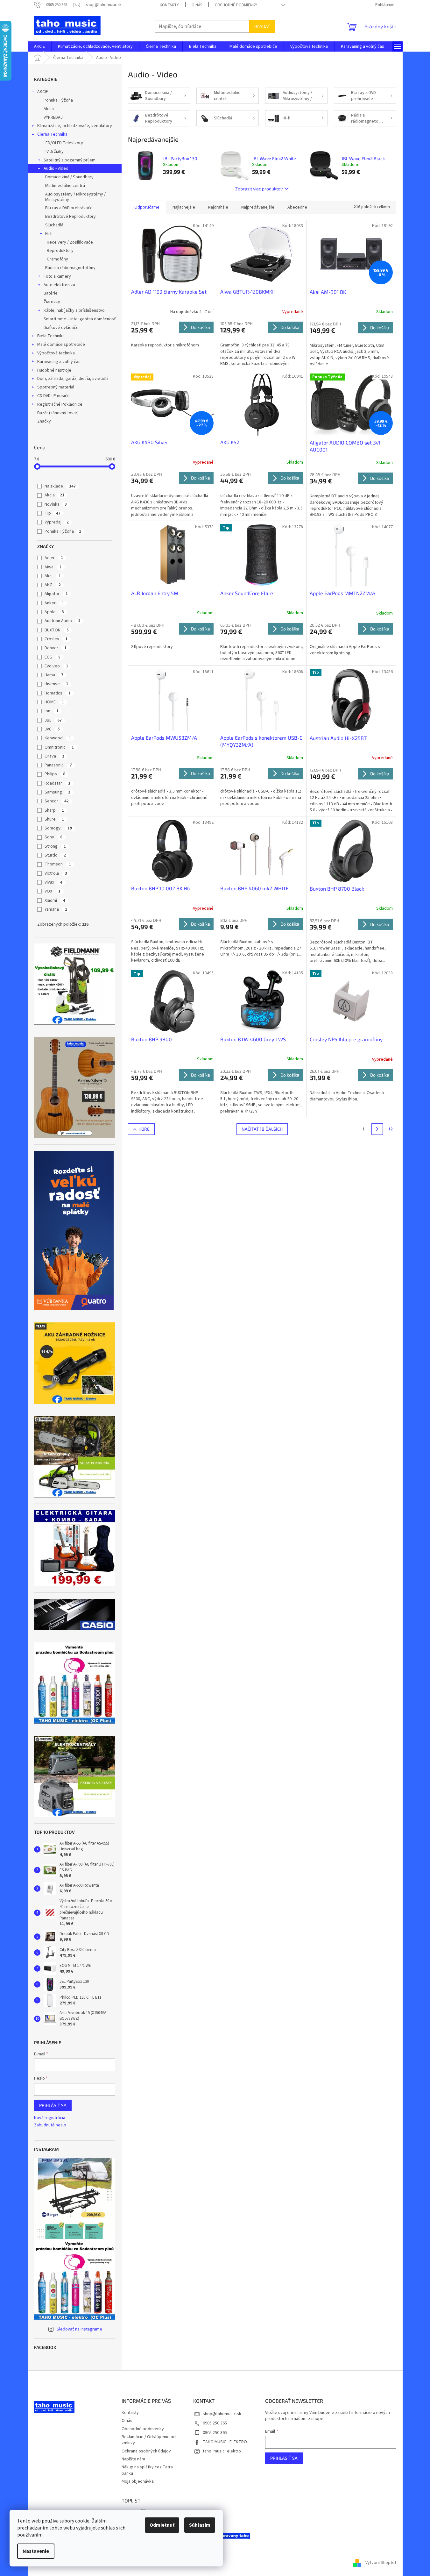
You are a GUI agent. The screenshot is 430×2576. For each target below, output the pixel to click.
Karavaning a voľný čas (59, 362)
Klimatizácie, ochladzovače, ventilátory (75, 126)
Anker (54, 603)
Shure (54, 819)
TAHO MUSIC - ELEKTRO (225, 2442)
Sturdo (55, 855)
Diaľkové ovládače (61, 328)
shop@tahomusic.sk (222, 2414)
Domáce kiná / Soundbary (69, 177)
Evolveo (56, 666)
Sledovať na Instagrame (79, 2329)
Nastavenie (36, 2551)
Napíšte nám (133, 2459)
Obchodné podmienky (236, 5)
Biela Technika (51, 336)
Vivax (53, 882)
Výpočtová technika (56, 353)
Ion (52, 711)
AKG (53, 585)
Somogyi (58, 828)
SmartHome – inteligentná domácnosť (80, 319)
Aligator (56, 594)
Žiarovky (52, 302)
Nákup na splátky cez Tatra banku (147, 2470)
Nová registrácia (50, 2118)
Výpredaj (57, 522)
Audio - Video (56, 168)
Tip (53, 513)
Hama (54, 675)
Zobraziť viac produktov (259, 189)
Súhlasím (200, 2525)
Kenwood (58, 738)
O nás (197, 5)
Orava (54, 756)
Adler (54, 558)
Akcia (49, 109)
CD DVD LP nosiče (53, 396)
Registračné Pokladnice (60, 404)
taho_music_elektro (222, 2451)
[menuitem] (39, 46)
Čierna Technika (52, 134)
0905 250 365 (215, 2423)
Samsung (57, 792)
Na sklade (60, 486)
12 (391, 1129)
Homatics (58, 693)
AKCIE (43, 92)
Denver (56, 648)
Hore (144, 1129)
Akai (53, 576)
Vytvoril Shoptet (381, 2563)
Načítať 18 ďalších (262, 1129)
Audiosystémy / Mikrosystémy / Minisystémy (75, 197)
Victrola (56, 873)
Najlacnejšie (184, 207)
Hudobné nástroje (54, 370)
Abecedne (297, 207)
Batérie (51, 293)
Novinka (56, 504)
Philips (55, 774)
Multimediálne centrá (65, 186)
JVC (52, 729)
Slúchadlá (54, 225)
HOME (54, 702)
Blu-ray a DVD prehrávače (69, 208)
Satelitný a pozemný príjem (70, 160)
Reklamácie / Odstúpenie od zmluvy (149, 2440)
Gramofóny (57, 259)
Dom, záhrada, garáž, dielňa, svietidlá (73, 379)
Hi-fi (49, 234)
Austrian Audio (62, 621)
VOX (53, 891)
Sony (53, 837)
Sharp (54, 810)
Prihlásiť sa (53, 2105)
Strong (55, 846)
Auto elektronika (59, 285)
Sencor (57, 801)
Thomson (58, 864)
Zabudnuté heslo (50, 2125)
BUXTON (57, 630)
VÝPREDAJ (53, 117)
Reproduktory (60, 251)
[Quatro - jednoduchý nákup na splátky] (74, 1230)
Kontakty (169, 5)
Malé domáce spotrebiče (61, 345)
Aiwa (53, 567)
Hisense (56, 684)
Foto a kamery (57, 276)
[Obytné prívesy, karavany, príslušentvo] (234, 2536)
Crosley (56, 639)
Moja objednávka (138, 2481)
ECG (53, 657)
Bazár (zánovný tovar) (58, 413)
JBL (53, 720)
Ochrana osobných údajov (146, 2451)
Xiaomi (55, 900)
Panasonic (58, 765)
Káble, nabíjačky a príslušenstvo (74, 310)
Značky (44, 421)
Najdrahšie (218, 207)
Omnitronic (59, 747)
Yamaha (56, 909)
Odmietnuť (162, 2525)
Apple (54, 612)
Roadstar (57, 783)
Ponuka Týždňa (58, 100)
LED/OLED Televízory (63, 143)
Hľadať (262, 26)
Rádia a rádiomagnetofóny (70, 268)
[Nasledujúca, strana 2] (377, 1129)
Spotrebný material (56, 387)
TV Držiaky (54, 152)
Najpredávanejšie (258, 207)
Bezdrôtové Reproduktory (70, 217)
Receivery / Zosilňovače (70, 242)
